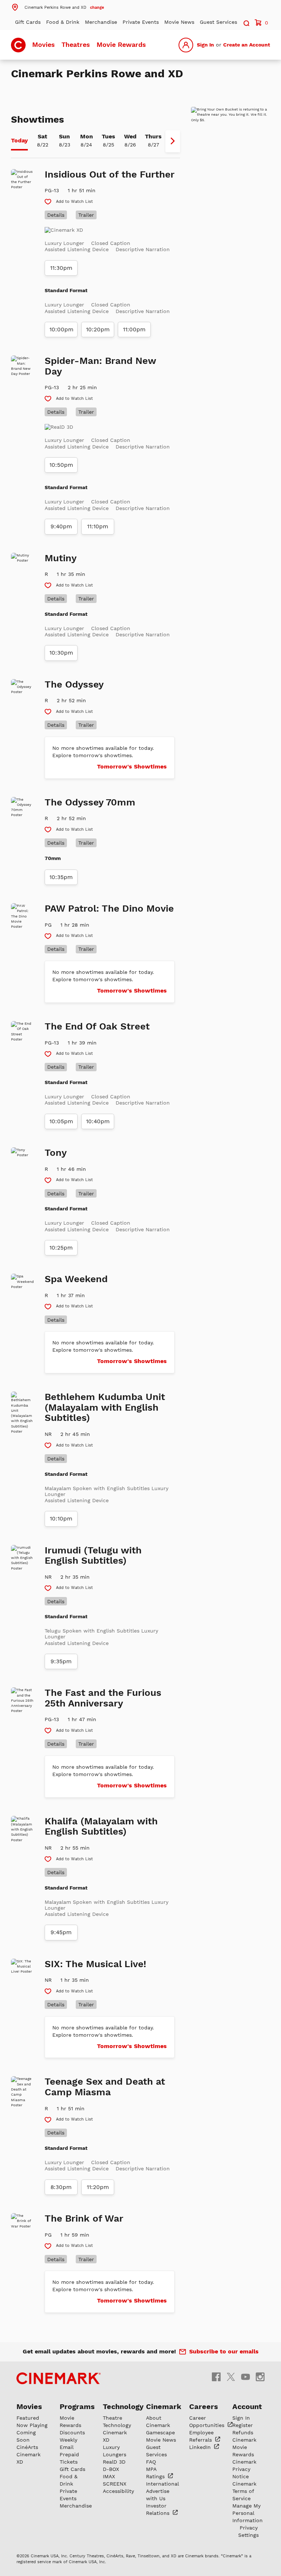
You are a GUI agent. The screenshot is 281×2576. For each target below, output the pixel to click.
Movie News (179, 22)
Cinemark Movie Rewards (244, 2447)
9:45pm (61, 1932)
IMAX (109, 2476)
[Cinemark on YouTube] (246, 2377)
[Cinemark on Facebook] (216, 2377)
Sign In (205, 45)
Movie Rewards (121, 44)
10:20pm (98, 330)
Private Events (141, 22)
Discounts (72, 2432)
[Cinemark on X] (231, 2377)
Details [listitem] (56, 215)
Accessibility (118, 2491)
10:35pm (61, 877)
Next (173, 141)
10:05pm (61, 1121)
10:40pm (98, 1121)
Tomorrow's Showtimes (132, 766)
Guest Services (218, 22)
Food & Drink (63, 22)
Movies (44, 44)
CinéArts (27, 2447)
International (162, 2484)
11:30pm (61, 268)
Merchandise (101, 22)
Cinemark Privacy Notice (244, 2469)
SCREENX (115, 2484)
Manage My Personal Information (248, 2513)
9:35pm (61, 1661)
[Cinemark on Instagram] (260, 2377)
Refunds (243, 2432)
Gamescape (160, 2432)
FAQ (151, 2462)
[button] (57, 7)
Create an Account (247, 45)
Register (243, 2425)
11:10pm (98, 526)
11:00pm (134, 330)
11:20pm (98, 2187)
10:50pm (61, 465)
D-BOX (111, 2469)
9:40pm (61, 526)
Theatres (76, 44)
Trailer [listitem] (86, 215)
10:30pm (61, 653)
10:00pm (61, 330)
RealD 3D (114, 2462)
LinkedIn (201, 2447)
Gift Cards (28, 22)
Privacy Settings (248, 2531)
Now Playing (32, 2425)
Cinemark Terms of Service (244, 2491)
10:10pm (61, 1519)
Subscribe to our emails (224, 2351)
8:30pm (61, 2187)
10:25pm (61, 1248)
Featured (28, 2418)
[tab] (19, 141)
